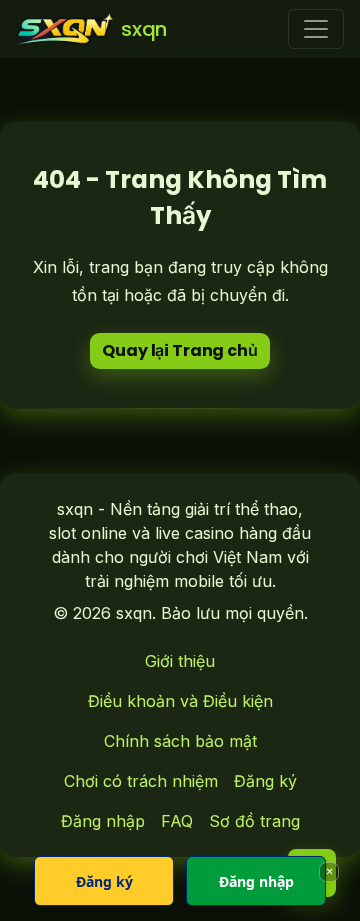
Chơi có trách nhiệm (141, 781)
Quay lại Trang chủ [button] (179, 350)
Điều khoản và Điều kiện (180, 701)
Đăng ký (265, 781)
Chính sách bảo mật (180, 741)
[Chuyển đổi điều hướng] (316, 29)
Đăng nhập (103, 821)
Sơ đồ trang (254, 821)
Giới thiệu (180, 661)
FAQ (177, 821)
